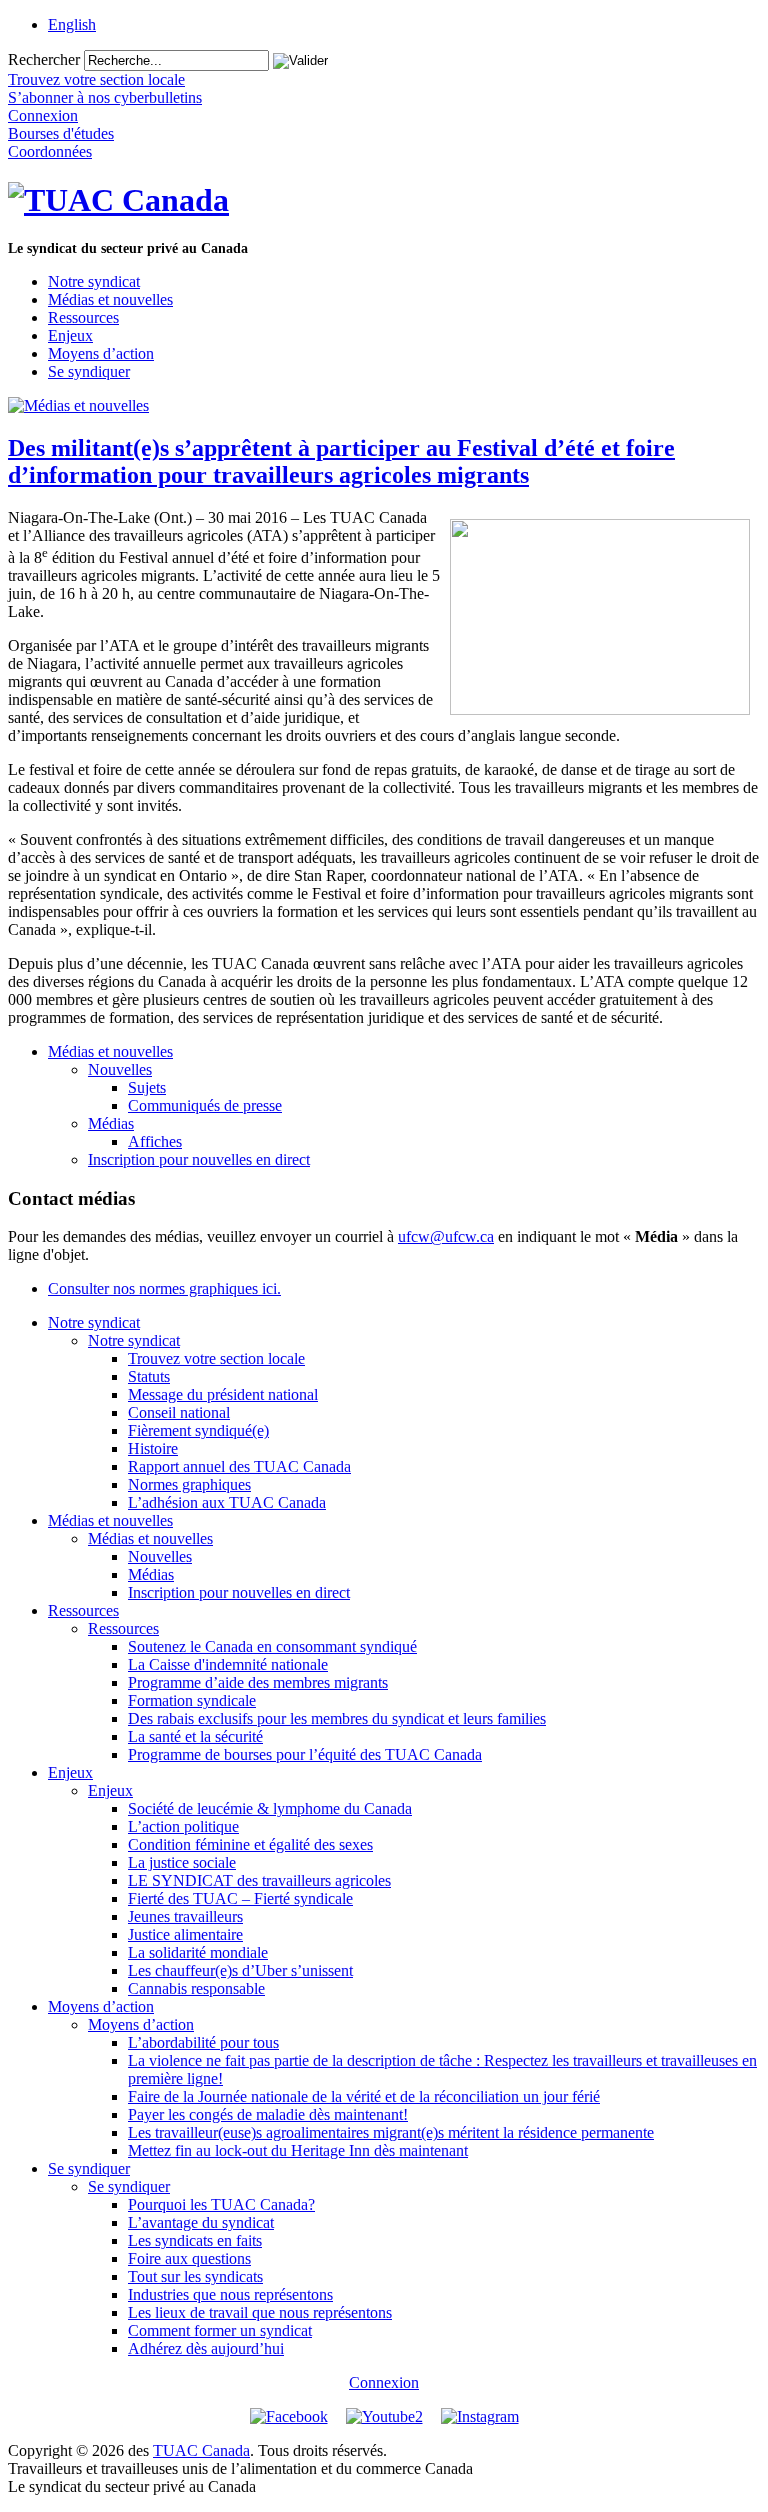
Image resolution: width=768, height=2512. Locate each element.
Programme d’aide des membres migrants (258, 1682)
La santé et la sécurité (195, 1736)
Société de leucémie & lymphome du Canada (270, 1808)
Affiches (155, 1141)
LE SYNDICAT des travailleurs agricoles (259, 1880)
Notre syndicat (94, 281)
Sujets (147, 1087)
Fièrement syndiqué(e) (198, 1430)
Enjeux (70, 335)
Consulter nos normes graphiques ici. (164, 1288)
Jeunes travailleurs (185, 1916)
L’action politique (183, 1826)
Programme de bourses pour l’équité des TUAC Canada (305, 1754)
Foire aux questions (189, 2258)
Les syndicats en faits (195, 2240)
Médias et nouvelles (110, 299)
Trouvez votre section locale (216, 1358)
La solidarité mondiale (198, 1952)
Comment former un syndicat (220, 2330)
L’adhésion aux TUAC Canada (227, 1502)
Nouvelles (120, 1069)
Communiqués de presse (205, 1105)
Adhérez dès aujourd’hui (206, 2348)
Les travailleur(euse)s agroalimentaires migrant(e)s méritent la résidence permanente (391, 2132)
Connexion (384, 2382)
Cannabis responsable (196, 1988)
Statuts (149, 1376)
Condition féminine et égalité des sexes (250, 1844)
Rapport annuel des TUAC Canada (239, 1466)
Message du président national (223, 1394)
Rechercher (44, 59)
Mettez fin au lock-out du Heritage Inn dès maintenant (298, 2150)
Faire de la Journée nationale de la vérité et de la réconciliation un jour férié (364, 2096)
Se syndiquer (89, 371)
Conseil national (179, 1412)
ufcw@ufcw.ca (446, 1236)
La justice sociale (182, 1862)
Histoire (153, 1448)
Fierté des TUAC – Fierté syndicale (240, 1898)
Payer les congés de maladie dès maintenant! (268, 2114)
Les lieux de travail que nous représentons (260, 2312)
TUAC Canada (201, 2450)
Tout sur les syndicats (195, 2276)
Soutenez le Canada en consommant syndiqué (272, 1646)
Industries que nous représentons (230, 2294)
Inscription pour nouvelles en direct (199, 1159)
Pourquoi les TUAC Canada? (221, 2204)
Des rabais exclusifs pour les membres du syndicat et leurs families (337, 1718)
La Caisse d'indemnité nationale (228, 1664)
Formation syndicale (192, 1700)
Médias (111, 1123)
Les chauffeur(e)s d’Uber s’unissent (240, 1970)
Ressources (83, 317)
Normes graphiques (189, 1484)
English (72, 24)
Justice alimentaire (185, 1934)
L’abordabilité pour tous (203, 2042)
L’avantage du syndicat (201, 2222)
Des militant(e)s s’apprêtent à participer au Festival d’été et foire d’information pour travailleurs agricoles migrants (341, 461)
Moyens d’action (101, 353)
